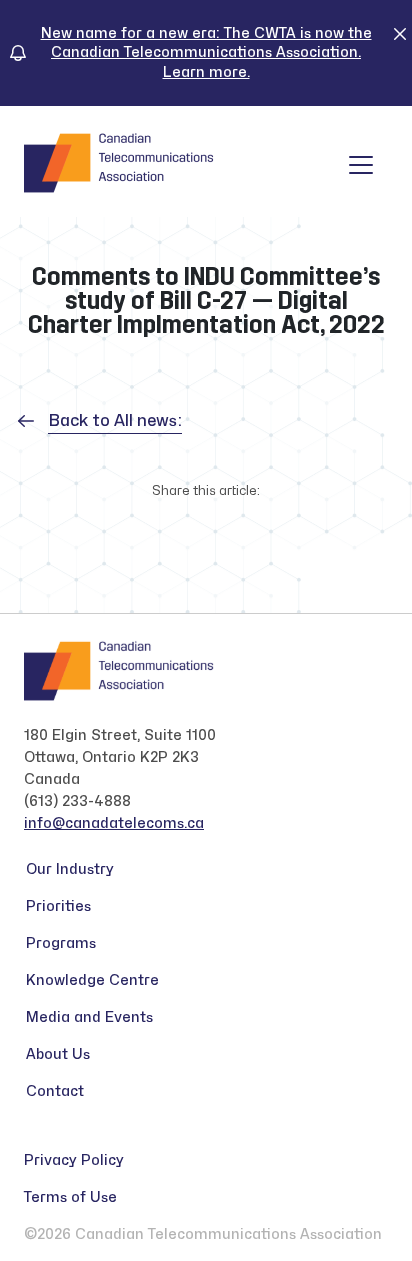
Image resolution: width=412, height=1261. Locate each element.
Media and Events (89, 1017)
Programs (61, 943)
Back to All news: (115, 421)
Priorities (58, 906)
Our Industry (70, 869)
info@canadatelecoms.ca (114, 823)
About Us (58, 1054)
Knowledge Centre (92, 980)
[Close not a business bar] (400, 33)
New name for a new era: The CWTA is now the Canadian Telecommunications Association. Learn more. (206, 53)
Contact (55, 1091)
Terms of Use (70, 1197)
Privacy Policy (74, 1160)
